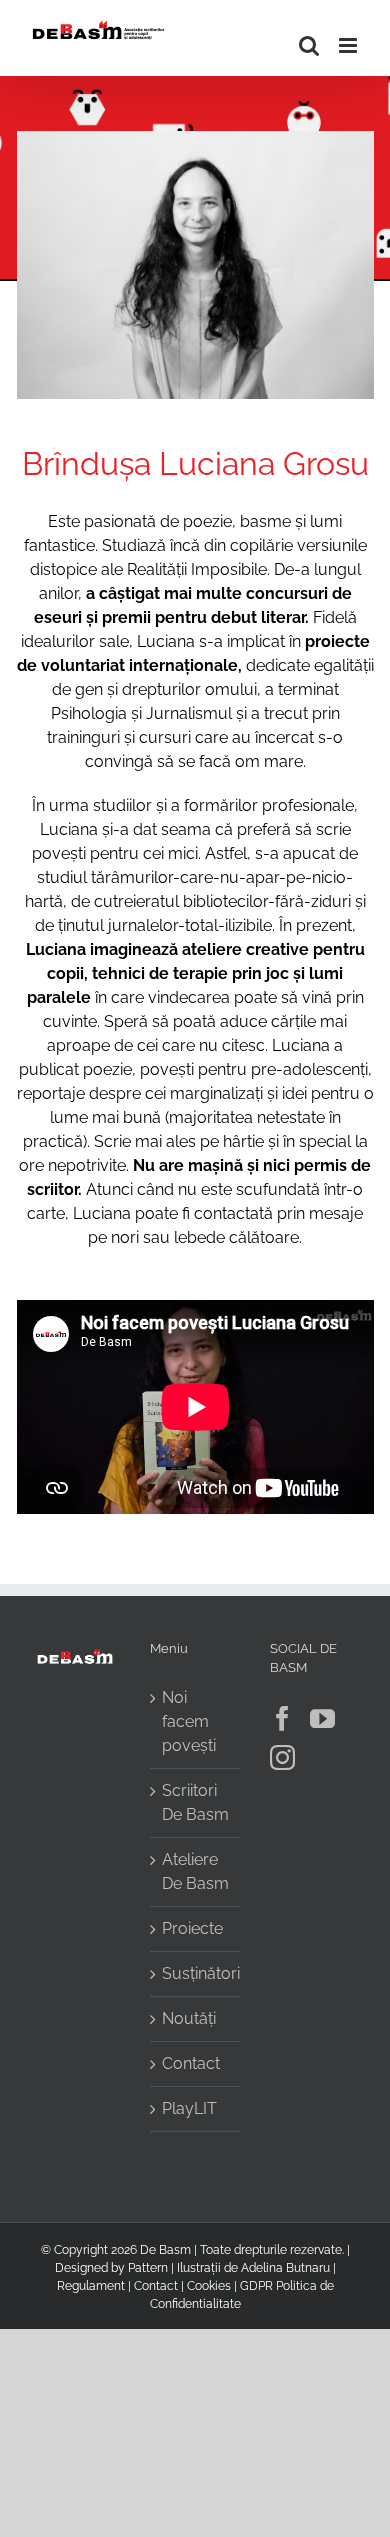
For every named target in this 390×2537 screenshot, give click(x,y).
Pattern (148, 2268)
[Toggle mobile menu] (349, 45)
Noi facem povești (189, 1721)
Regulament (91, 2286)
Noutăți (189, 2018)
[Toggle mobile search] (309, 45)
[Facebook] (282, 1718)
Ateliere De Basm (195, 1871)
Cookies (209, 2286)
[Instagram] (282, 1757)
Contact (191, 2063)
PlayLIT (189, 2108)
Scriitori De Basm (195, 1802)
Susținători (196, 1973)
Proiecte (192, 1928)
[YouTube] (322, 1718)
